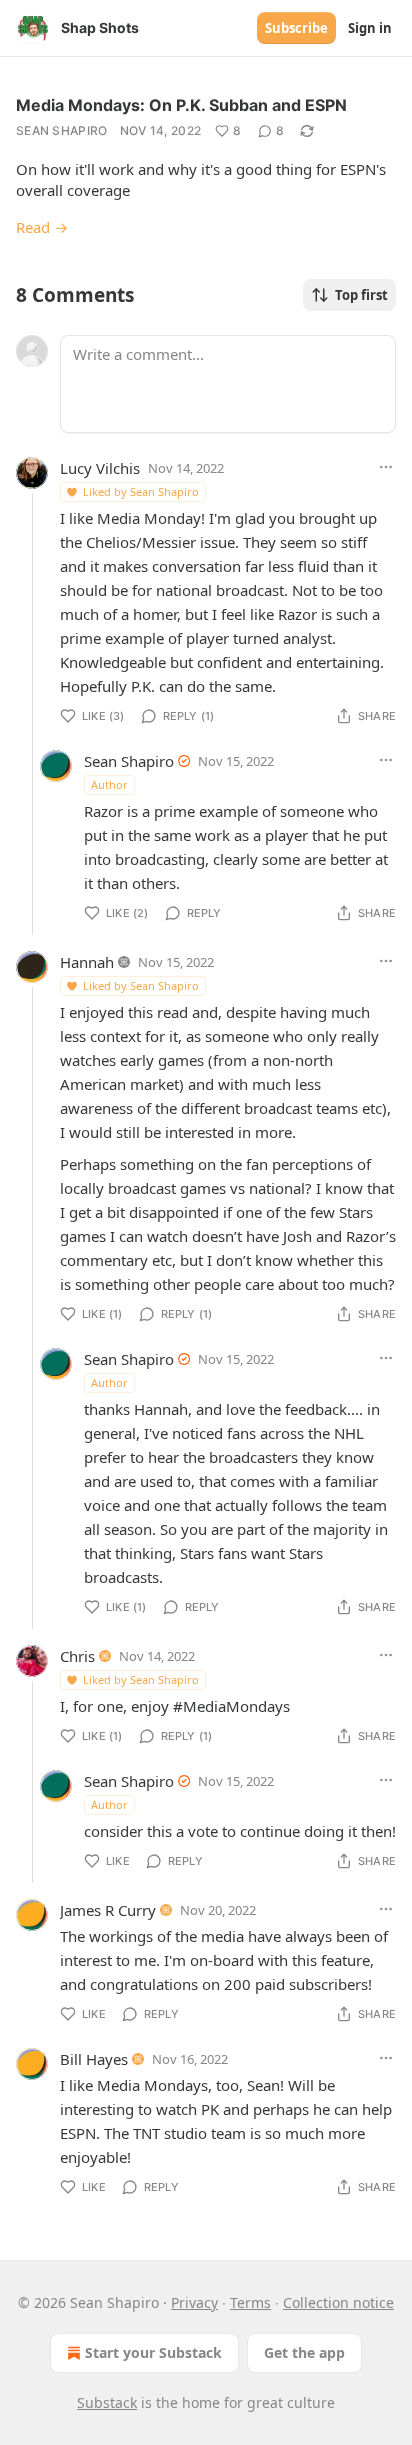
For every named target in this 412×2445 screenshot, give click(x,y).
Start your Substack (153, 2352)
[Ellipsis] (386, 467)
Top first (361, 295)
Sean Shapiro (62, 130)
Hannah (87, 962)
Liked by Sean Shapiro (141, 491)
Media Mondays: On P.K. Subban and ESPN (181, 105)
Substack (107, 2402)
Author (109, 784)
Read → (42, 227)
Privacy (194, 2302)
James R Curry (108, 1910)
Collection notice (338, 2302)
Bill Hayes (94, 2059)
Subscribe (296, 28)
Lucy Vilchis (100, 468)
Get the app (304, 2352)
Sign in (370, 28)
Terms (250, 2302)
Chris (77, 1656)
